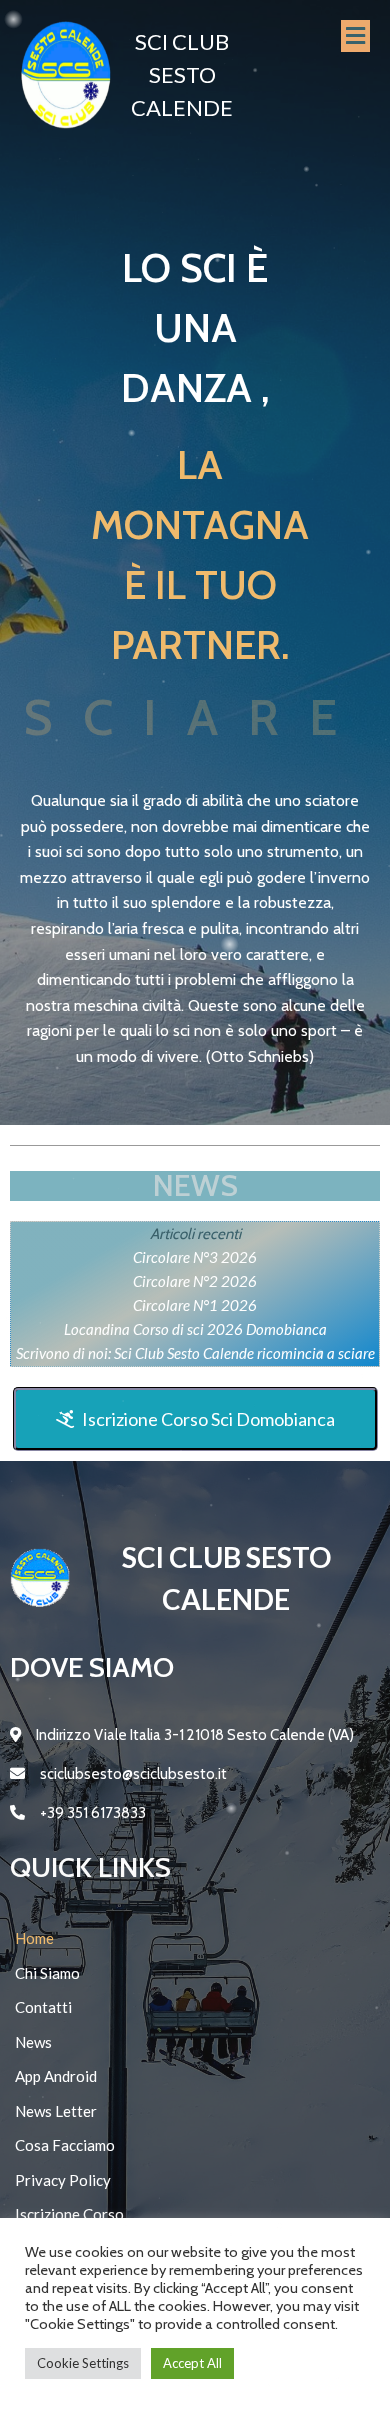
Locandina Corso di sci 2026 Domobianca (195, 1329)
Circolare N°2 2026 (195, 1281)
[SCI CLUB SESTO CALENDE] (65, 74)
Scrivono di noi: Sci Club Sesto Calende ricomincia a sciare (195, 1353)
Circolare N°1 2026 (195, 1305)
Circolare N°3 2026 (195, 1257)
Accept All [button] (192, 2363)
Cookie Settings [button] (83, 2363)
